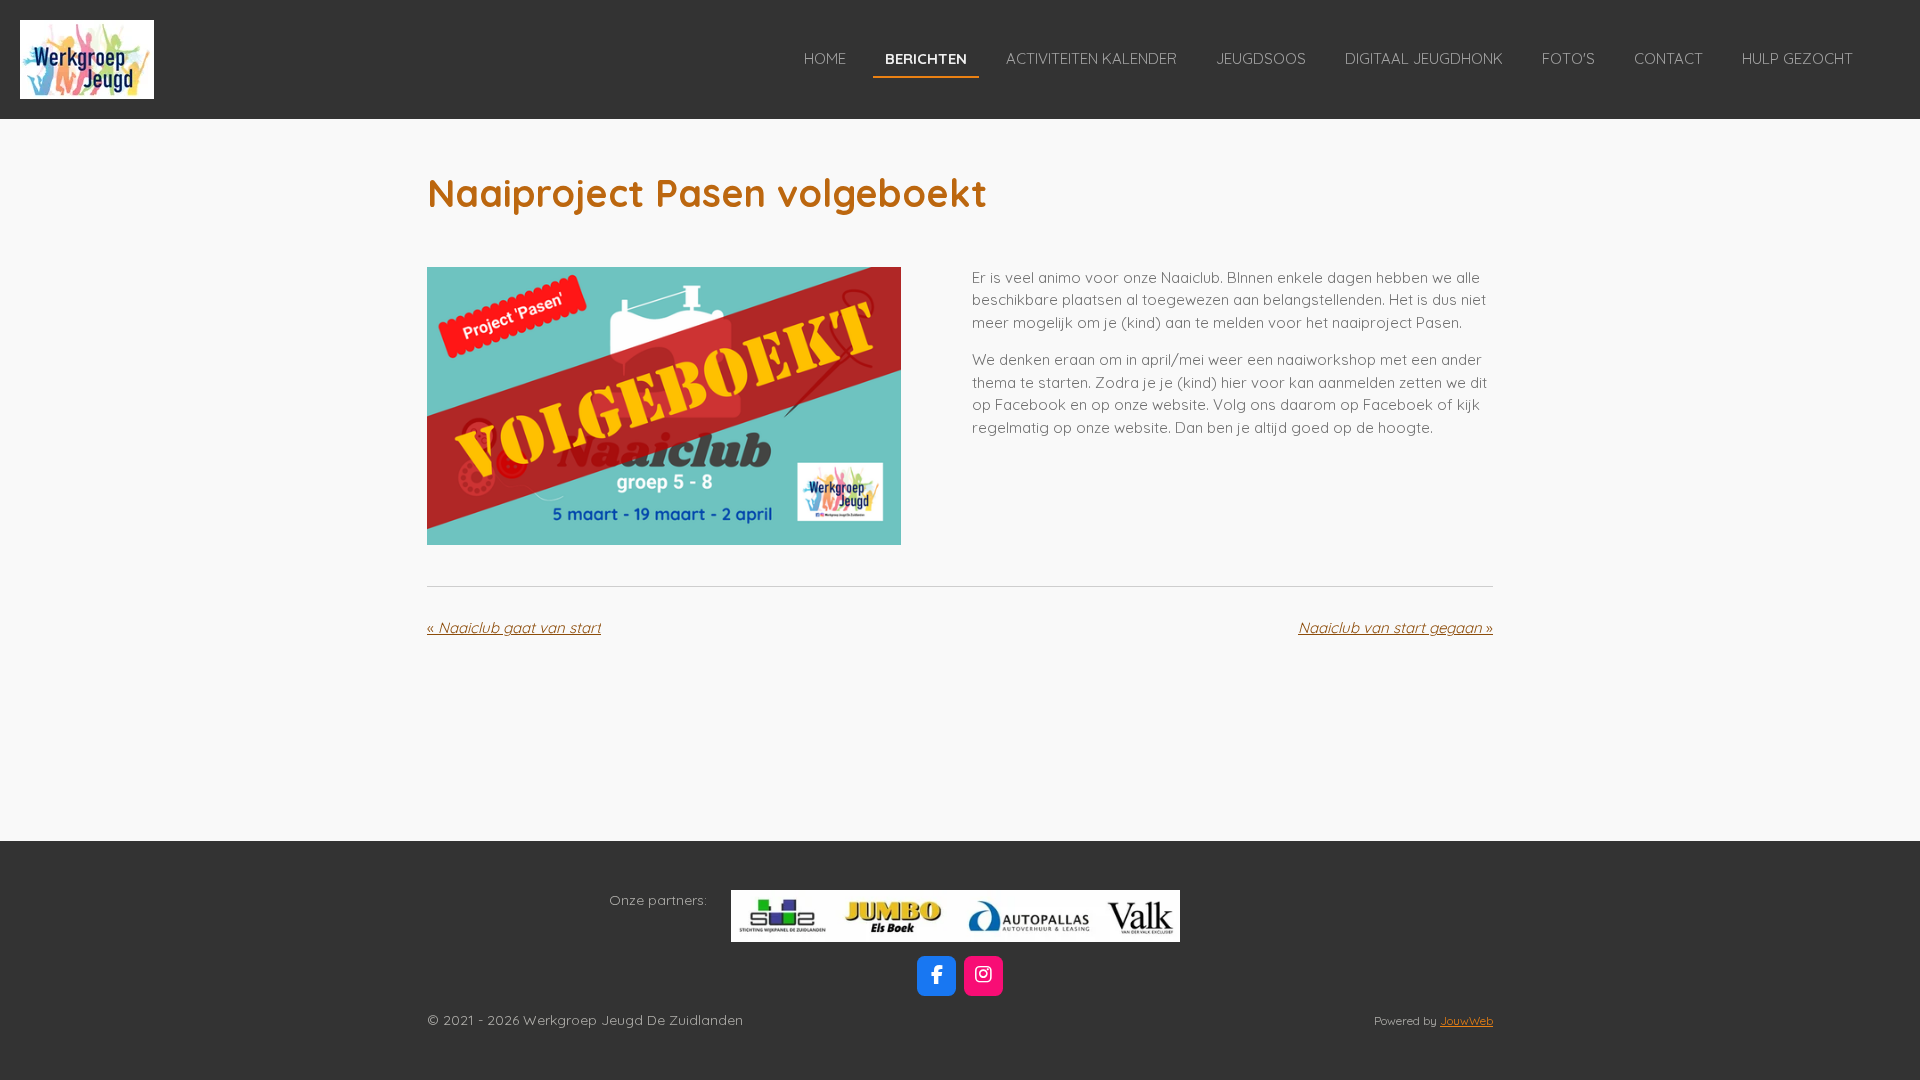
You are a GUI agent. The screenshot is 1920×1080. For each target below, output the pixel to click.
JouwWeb (1466, 1020)
